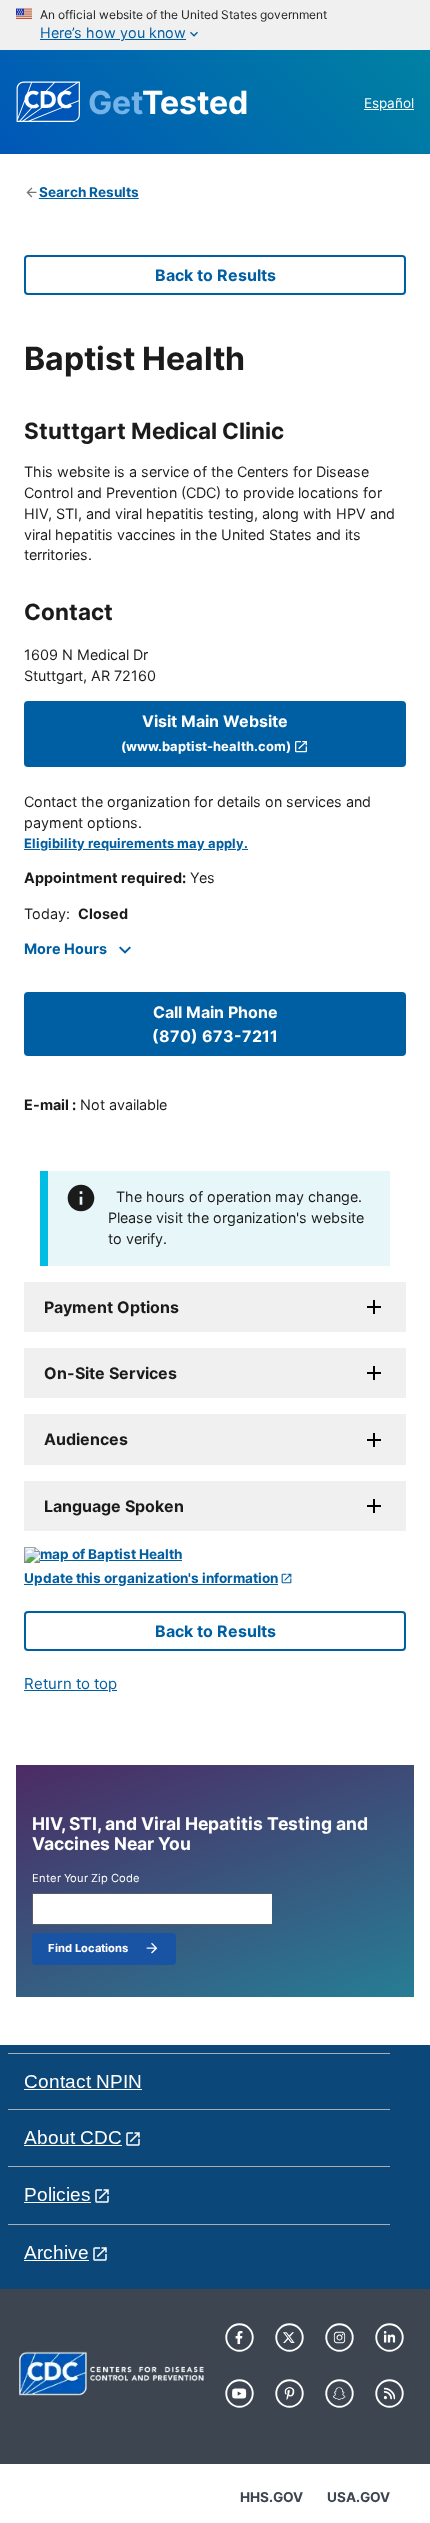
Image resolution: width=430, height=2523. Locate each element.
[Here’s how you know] (215, 25)
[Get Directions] (215, 1555)
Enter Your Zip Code (86, 1878)
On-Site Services (110, 1373)
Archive (56, 2252)
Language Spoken (114, 1506)
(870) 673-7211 (215, 1024)
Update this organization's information (151, 1578)
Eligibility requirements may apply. (136, 843)
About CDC (73, 2137)
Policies (57, 2194)
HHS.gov (271, 2497)
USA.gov (358, 2497)
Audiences (86, 1439)
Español (389, 103)
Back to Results (215, 275)
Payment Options (111, 1307)
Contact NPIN (83, 2081)
